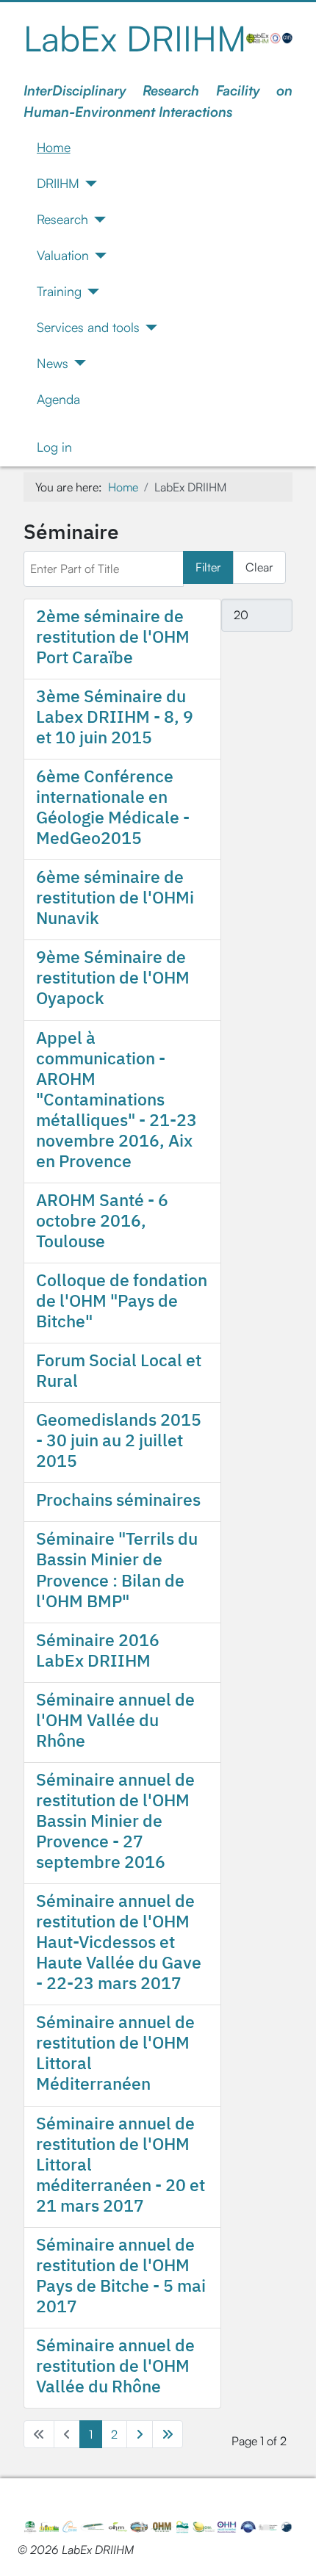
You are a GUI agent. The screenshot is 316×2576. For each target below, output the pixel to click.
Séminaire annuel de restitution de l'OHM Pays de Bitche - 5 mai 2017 (121, 2275)
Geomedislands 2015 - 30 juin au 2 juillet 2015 (119, 1440)
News (53, 363)
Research (62, 219)
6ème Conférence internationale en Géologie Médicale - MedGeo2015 (113, 807)
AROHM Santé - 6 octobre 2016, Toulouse (102, 1220)
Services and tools (88, 327)
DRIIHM (58, 183)
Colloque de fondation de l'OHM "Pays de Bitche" (122, 1300)
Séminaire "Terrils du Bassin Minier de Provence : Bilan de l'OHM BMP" (117, 1569)
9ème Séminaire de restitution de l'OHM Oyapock (113, 977)
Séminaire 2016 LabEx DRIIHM (98, 1650)
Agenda (58, 399)
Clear (259, 567)
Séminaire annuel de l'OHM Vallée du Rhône (115, 1720)
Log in (54, 447)
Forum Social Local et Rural (119, 1370)
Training (59, 291)
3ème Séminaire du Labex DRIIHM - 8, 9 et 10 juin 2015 (115, 716)
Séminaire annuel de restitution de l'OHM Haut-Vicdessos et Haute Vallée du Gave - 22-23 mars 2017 (119, 1941)
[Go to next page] (140, 2434)
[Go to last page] (168, 2434)
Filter (208, 567)
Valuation (63, 255)
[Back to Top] (290, 2549)
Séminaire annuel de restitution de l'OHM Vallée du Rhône (115, 2365)
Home (54, 147)
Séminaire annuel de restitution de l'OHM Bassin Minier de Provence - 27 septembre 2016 (115, 1820)
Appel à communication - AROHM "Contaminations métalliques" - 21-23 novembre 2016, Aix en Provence (116, 1099)
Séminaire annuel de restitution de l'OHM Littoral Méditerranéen (115, 2052)
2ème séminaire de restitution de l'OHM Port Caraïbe (113, 636)
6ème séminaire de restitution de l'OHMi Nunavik (115, 897)
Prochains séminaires (118, 1499)
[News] (78, 363)
